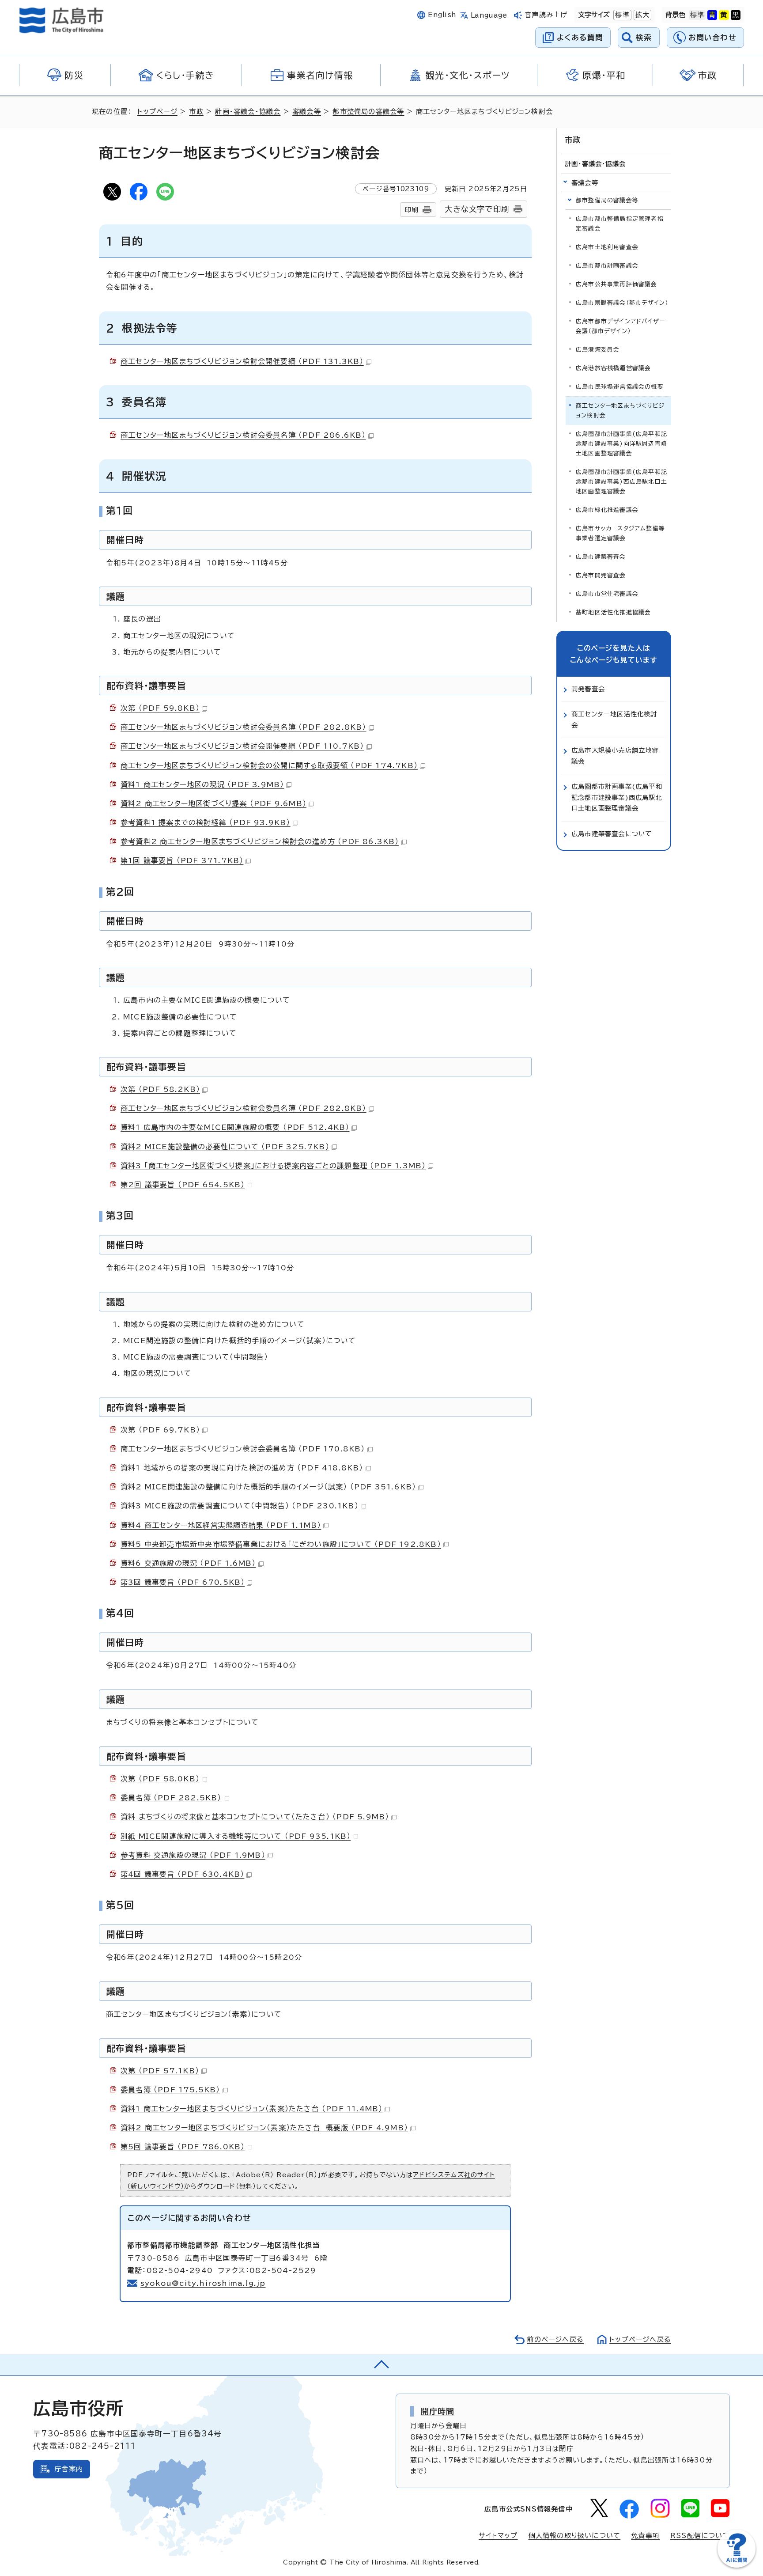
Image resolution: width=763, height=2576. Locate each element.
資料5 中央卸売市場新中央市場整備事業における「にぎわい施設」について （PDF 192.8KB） (281, 1544)
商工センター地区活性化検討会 (614, 719)
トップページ (157, 112)
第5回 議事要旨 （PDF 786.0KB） (183, 2147)
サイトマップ (498, 2536)
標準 (621, 15)
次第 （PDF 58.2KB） (160, 1089)
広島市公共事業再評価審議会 (617, 284)
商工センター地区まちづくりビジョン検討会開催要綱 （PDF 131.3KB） (242, 361)
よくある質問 (580, 37)
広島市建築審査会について (612, 834)
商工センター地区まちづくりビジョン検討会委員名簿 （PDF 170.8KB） (243, 1449)
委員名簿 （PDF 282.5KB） (171, 1798)
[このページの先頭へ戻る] (381, 2365)
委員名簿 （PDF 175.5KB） (170, 2090)
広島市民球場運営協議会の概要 (620, 387)
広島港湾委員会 (598, 350)
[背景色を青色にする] (712, 15)
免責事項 (645, 2536)
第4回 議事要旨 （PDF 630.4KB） (182, 1874)
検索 (644, 37)
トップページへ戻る (640, 2339)
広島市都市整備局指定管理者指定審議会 (620, 224)
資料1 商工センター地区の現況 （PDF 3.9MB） (202, 784)
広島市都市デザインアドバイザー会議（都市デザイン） (620, 326)
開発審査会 (588, 689)
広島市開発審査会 (601, 575)
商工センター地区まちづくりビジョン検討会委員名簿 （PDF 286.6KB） (243, 435)
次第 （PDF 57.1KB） (160, 2071)
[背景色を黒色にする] (736, 15)
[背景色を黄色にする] (724, 15)
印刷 (412, 210)
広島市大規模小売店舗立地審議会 (615, 756)
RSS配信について (700, 2536)
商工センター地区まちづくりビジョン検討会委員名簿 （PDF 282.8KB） (244, 727)
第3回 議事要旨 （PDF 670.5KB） (183, 1582)
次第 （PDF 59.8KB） (160, 708)
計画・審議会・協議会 (248, 112)
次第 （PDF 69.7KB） (160, 1430)
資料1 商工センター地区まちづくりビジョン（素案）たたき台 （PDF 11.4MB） (251, 2109)
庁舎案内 (69, 2469)
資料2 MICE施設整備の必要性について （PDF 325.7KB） (225, 1147)
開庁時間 (438, 2411)
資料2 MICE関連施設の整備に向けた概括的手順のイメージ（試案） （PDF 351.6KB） (268, 1487)
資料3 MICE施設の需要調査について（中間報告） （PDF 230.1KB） (240, 1506)
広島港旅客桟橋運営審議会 (613, 368)
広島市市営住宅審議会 (607, 594)
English (442, 15)
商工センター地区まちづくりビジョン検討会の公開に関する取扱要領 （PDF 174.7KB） (269, 765)
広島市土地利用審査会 (607, 247)
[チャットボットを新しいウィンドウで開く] (737, 2566)
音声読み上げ (546, 15)
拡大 (642, 15)
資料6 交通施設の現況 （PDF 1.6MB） (188, 1563)
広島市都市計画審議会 (607, 266)
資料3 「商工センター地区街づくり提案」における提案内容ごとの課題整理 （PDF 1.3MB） (273, 1166)
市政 (196, 112)
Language (489, 15)
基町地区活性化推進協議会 (613, 612)
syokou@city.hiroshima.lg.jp (203, 2283)
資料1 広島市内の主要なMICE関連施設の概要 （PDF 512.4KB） (235, 1127)
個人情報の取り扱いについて (575, 2536)
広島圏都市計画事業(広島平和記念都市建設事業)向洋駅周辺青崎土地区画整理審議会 (621, 444)
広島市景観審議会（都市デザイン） (622, 303)
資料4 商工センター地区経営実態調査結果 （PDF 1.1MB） (221, 1525)
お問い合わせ (712, 37)
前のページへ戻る (555, 2339)
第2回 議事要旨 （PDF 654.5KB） (183, 1185)
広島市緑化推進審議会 (607, 510)
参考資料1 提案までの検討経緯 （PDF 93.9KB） (206, 822)
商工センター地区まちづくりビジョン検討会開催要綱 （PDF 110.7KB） (242, 746)
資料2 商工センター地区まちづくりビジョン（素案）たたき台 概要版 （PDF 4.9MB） (264, 2128)
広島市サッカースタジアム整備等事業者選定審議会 (620, 533)
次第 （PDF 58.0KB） (160, 1779)
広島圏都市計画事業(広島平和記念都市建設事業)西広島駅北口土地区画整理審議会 (621, 482)
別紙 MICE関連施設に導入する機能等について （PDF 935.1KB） (236, 1836)
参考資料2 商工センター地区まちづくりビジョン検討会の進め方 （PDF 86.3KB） (260, 841)
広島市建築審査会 (601, 557)
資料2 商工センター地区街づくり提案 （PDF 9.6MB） (213, 803)
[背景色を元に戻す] (697, 15)
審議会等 (307, 112)
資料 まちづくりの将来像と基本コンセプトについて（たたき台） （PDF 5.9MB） (255, 1817)
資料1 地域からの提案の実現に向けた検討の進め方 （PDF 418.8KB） (242, 1468)
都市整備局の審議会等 (368, 112)
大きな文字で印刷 (477, 209)
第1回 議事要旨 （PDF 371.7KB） (182, 860)
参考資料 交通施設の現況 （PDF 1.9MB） (193, 1855)
